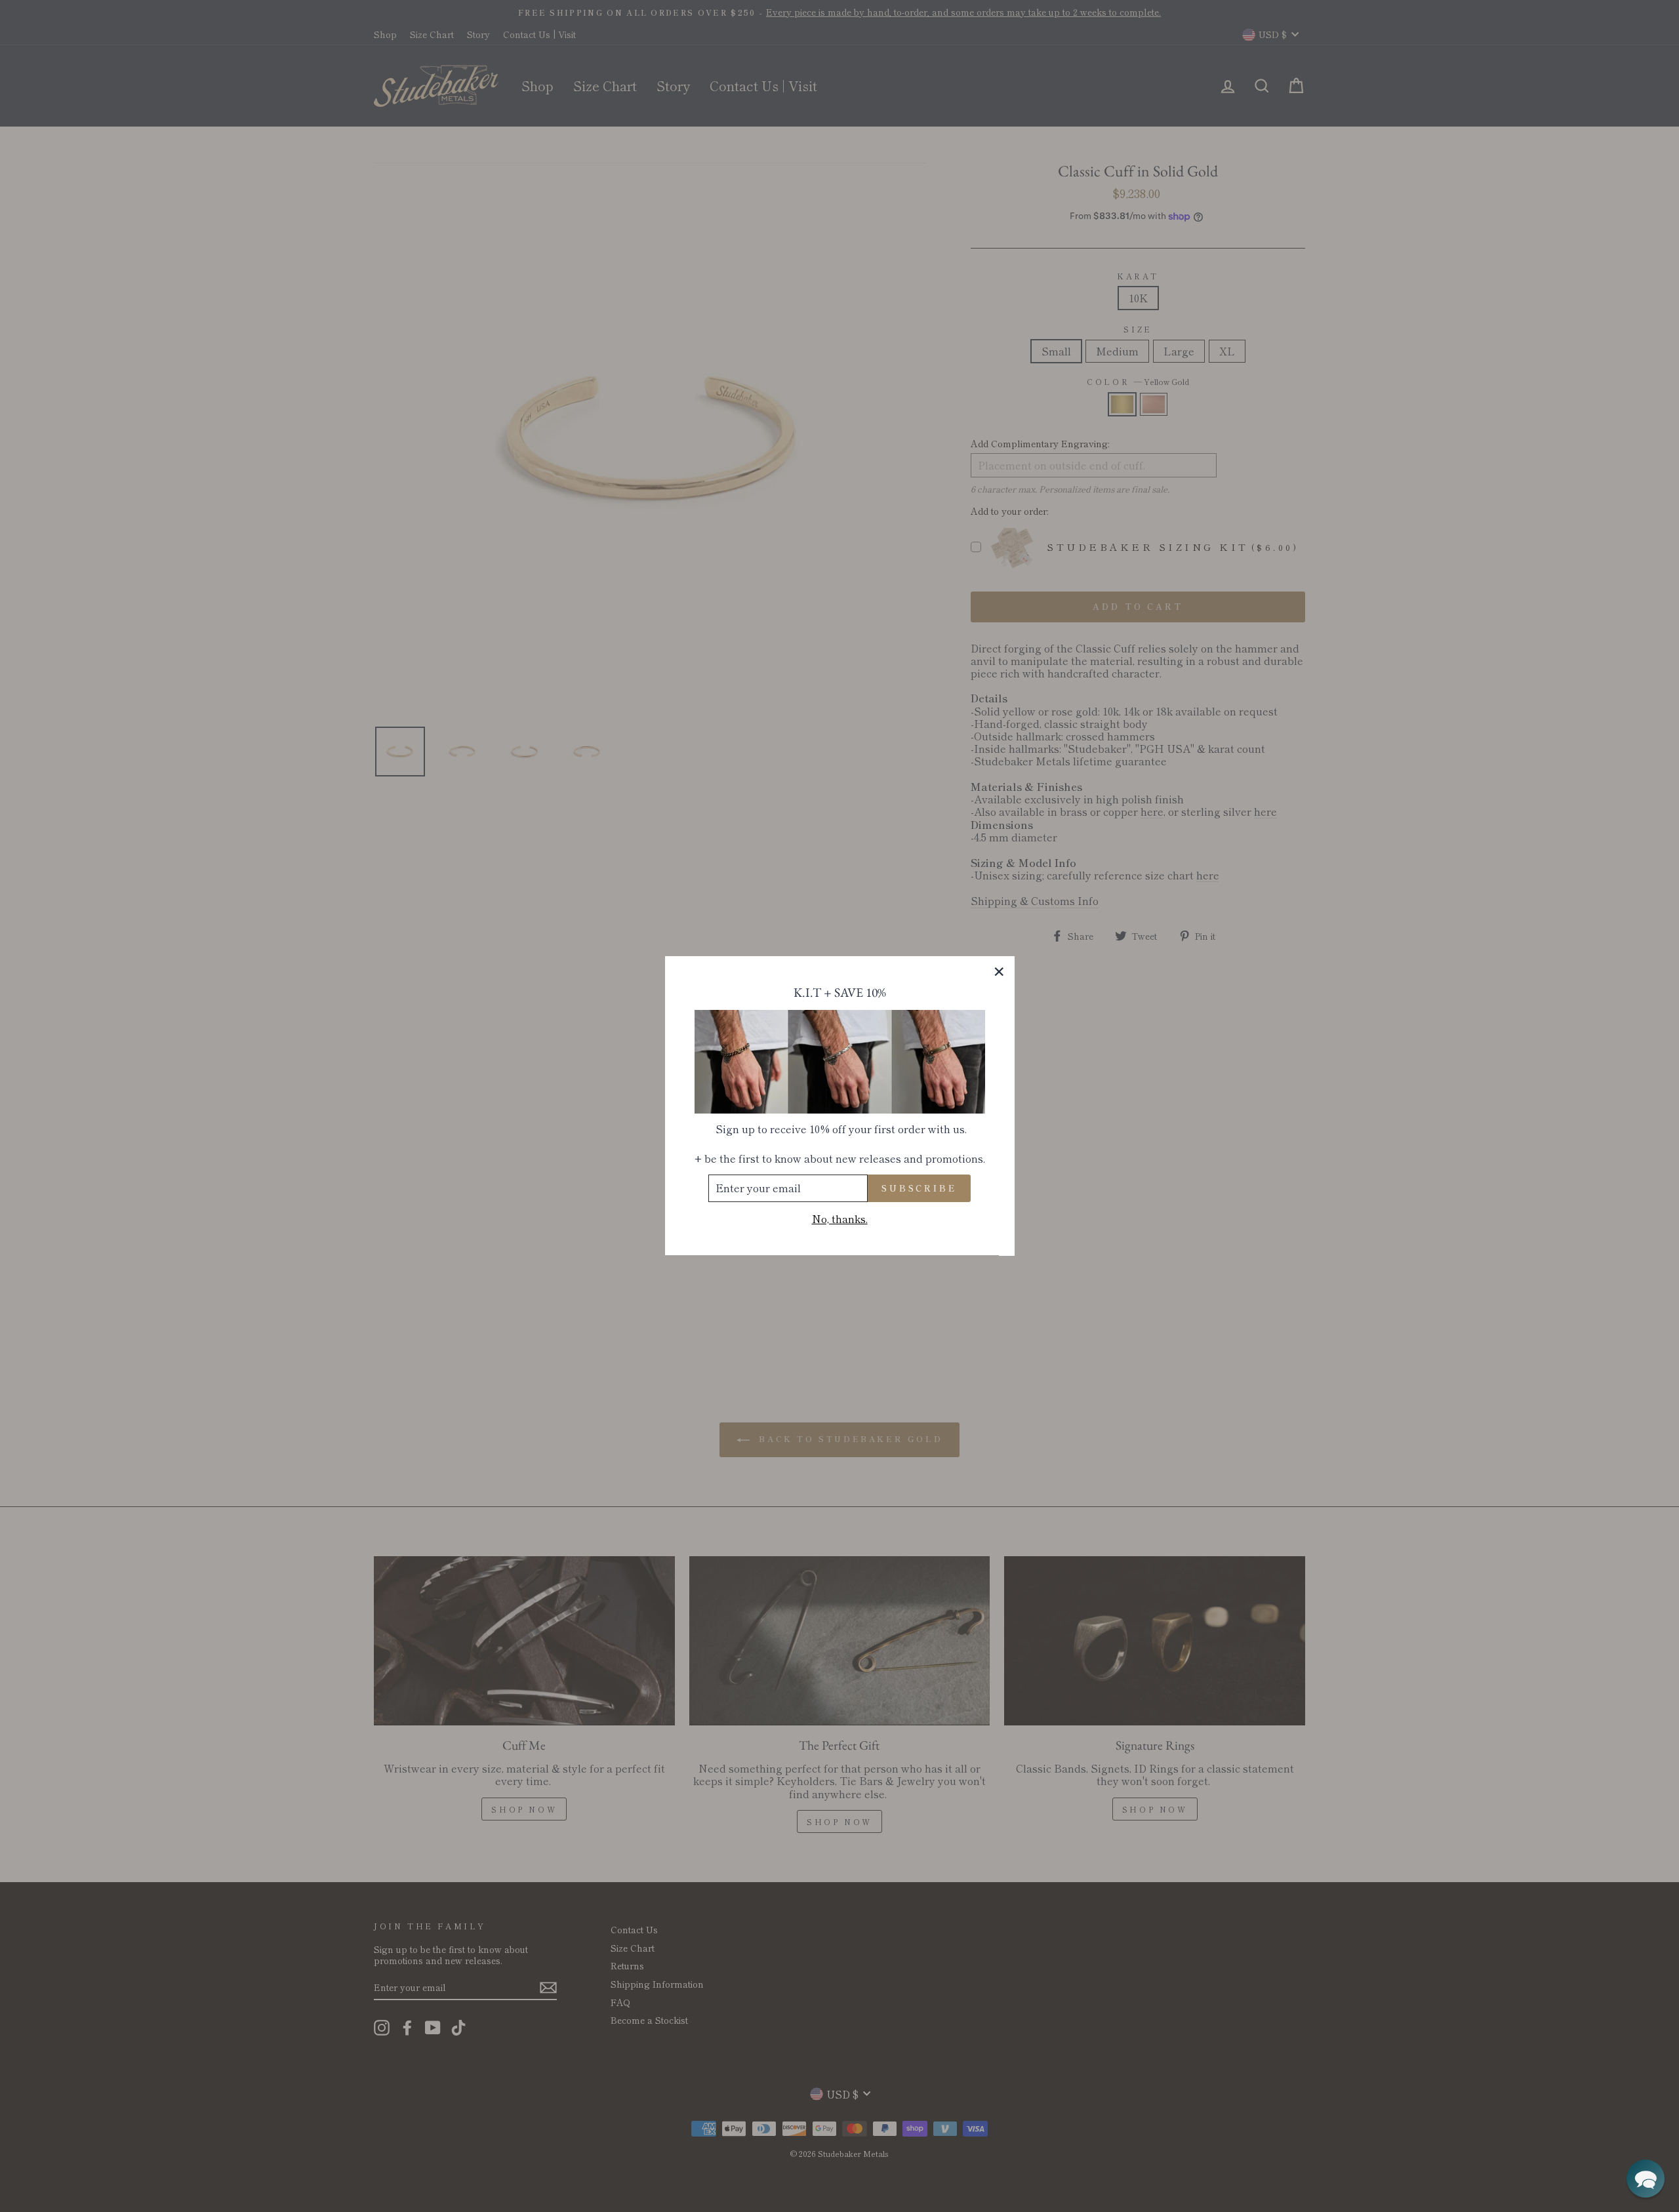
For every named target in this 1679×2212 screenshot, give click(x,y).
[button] (1646, 2179)
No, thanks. (840, 1219)
